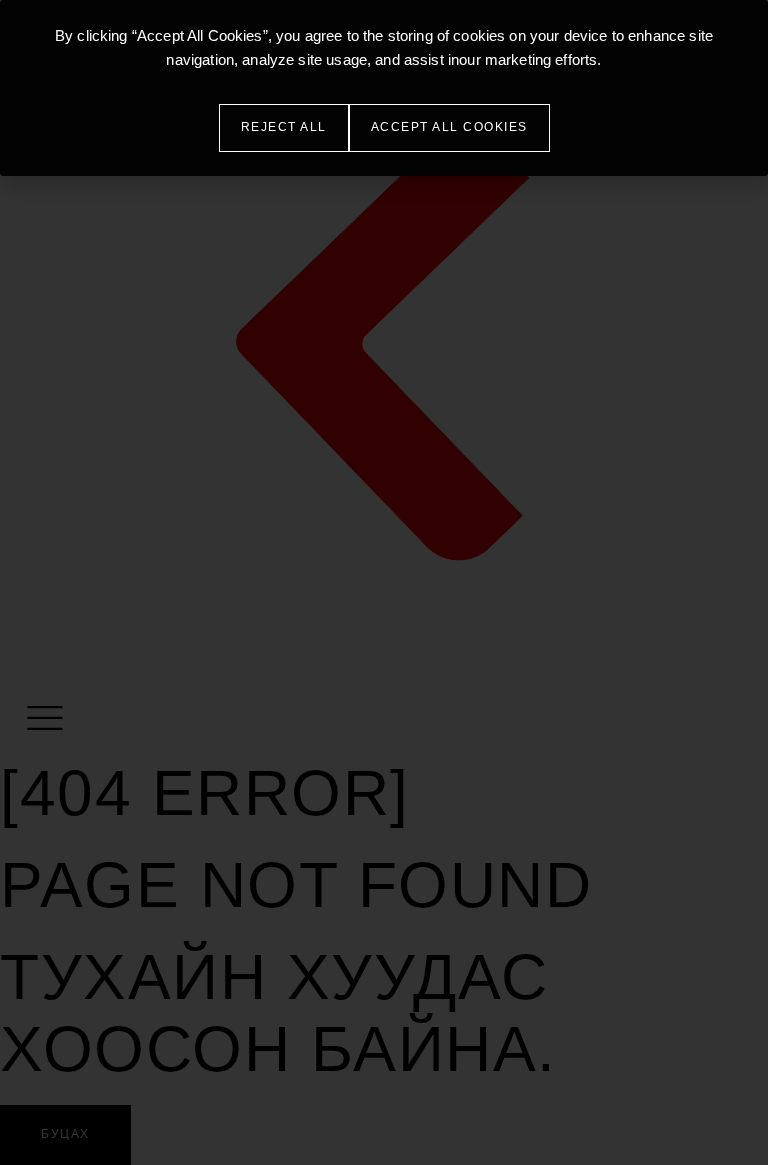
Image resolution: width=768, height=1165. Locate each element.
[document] (384, 582)
